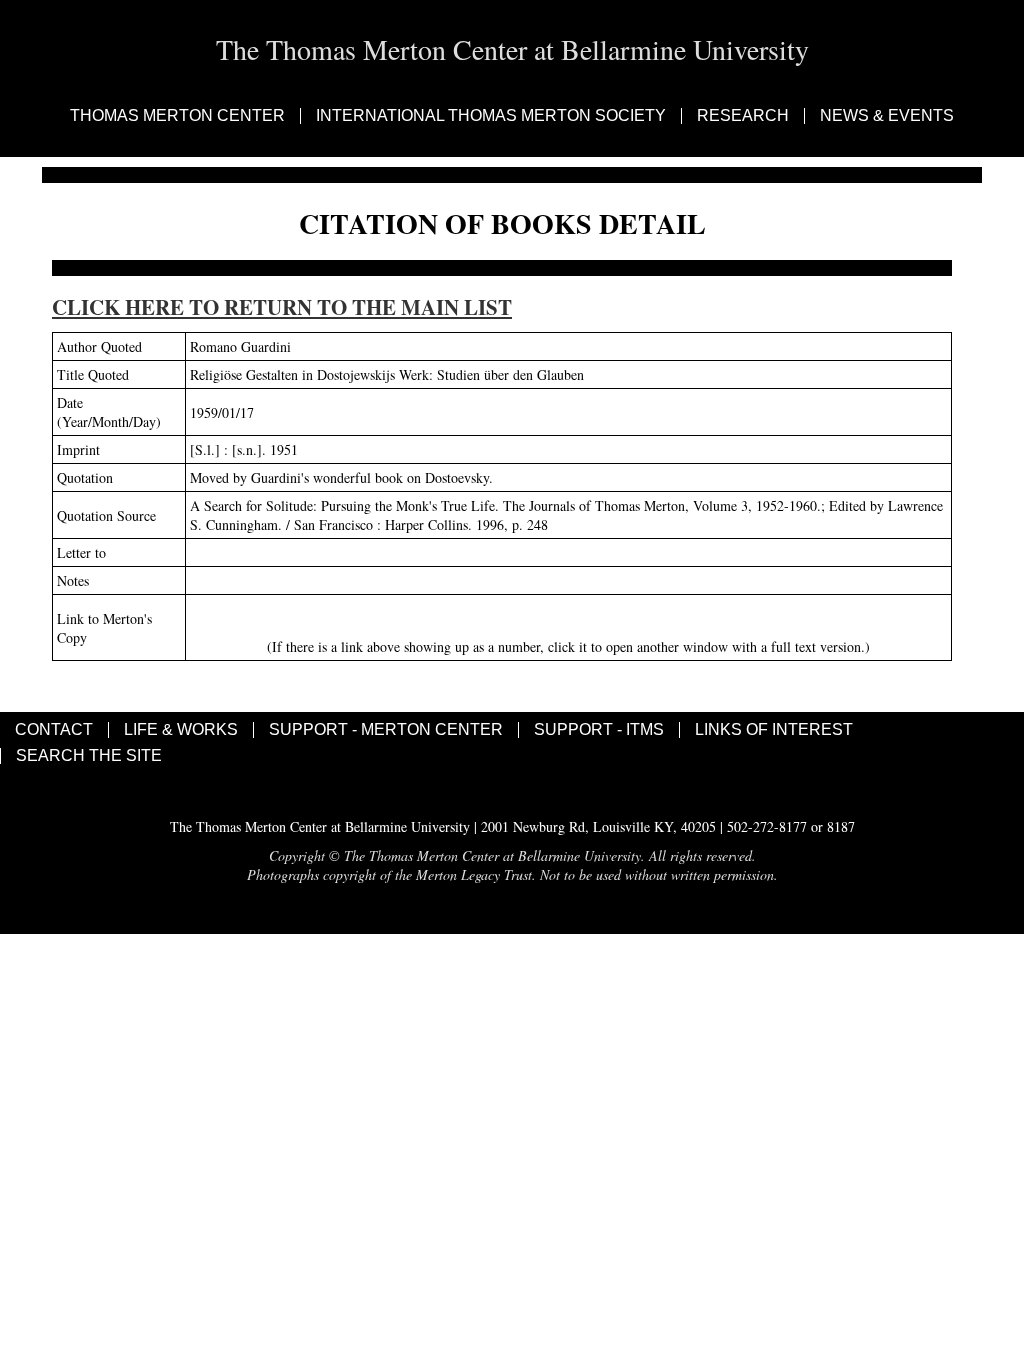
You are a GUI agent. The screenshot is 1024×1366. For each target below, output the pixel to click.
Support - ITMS (599, 730)
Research (743, 116)
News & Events (887, 116)
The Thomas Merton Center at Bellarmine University (512, 49)
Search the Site (89, 756)
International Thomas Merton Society (491, 116)
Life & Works (181, 730)
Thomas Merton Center (177, 116)
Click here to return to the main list (282, 307)
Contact (54, 730)
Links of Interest (774, 730)
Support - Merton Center (386, 730)
